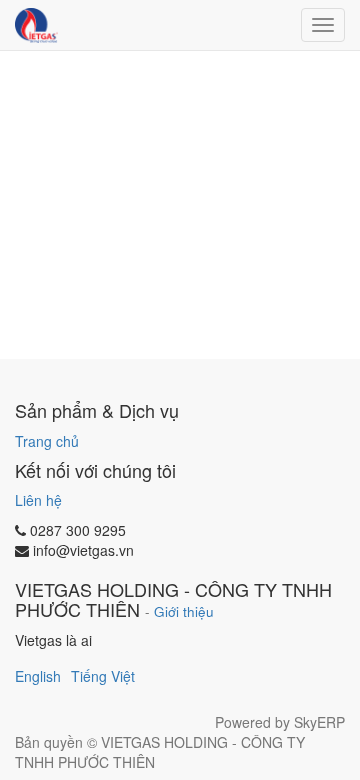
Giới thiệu (184, 611)
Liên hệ (38, 500)
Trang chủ (47, 441)
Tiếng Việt (103, 676)
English (38, 676)
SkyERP (319, 722)
